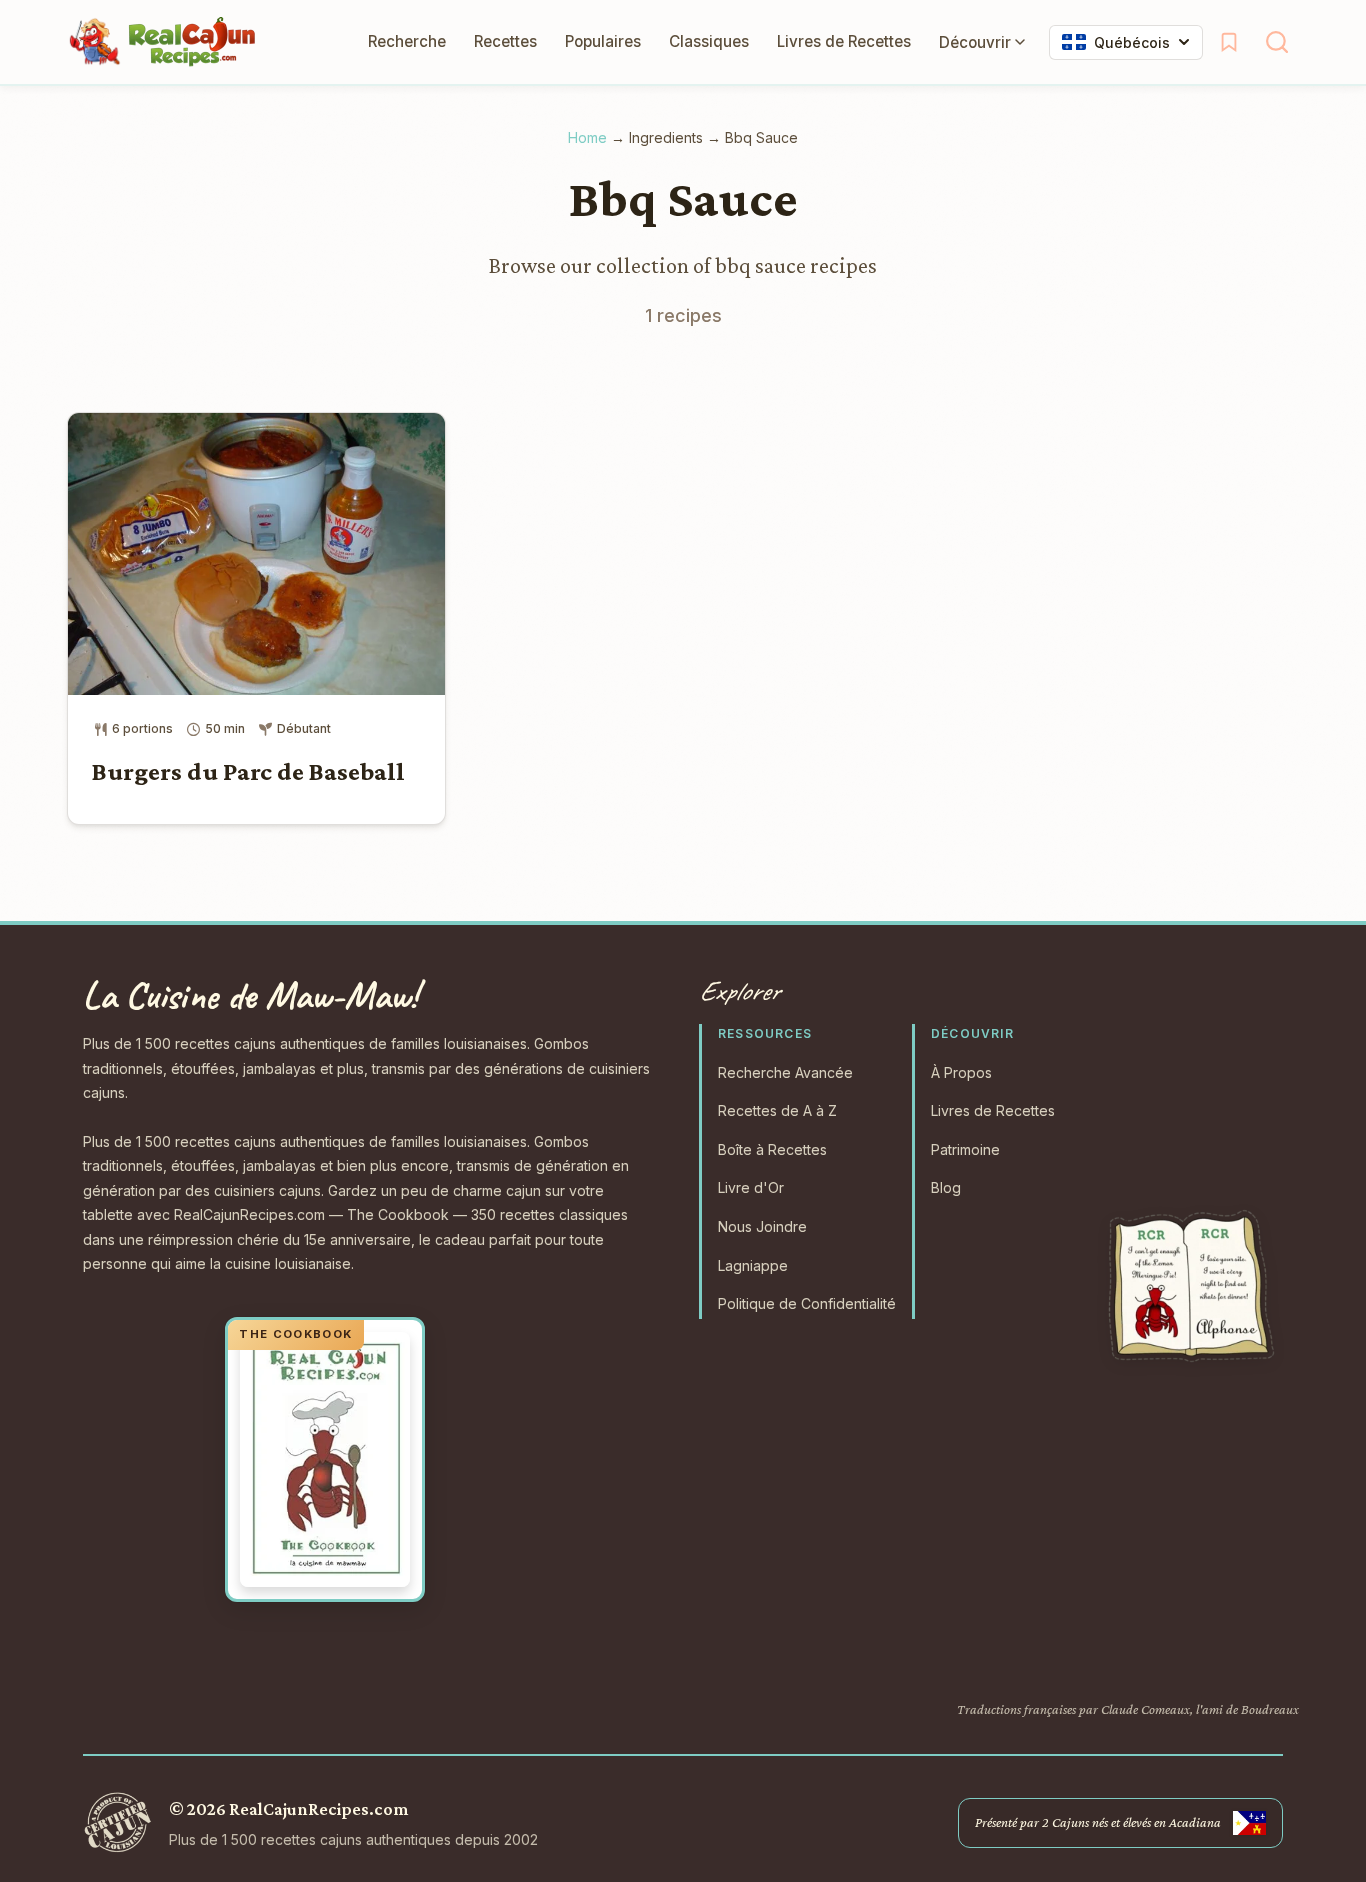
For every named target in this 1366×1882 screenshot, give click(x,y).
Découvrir (975, 42)
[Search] (1277, 42)
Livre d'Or (751, 1187)
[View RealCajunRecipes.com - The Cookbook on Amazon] (325, 1460)
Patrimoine (965, 1149)
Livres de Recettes (844, 41)
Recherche (407, 41)
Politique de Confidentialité (807, 1303)
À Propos (961, 1072)
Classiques (709, 41)
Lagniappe (753, 1265)
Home (587, 137)
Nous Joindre (762, 1226)
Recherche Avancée (785, 1072)
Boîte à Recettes (772, 1149)
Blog (946, 1187)
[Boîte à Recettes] (1229, 42)
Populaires (603, 41)
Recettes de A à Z (777, 1110)
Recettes (505, 41)
